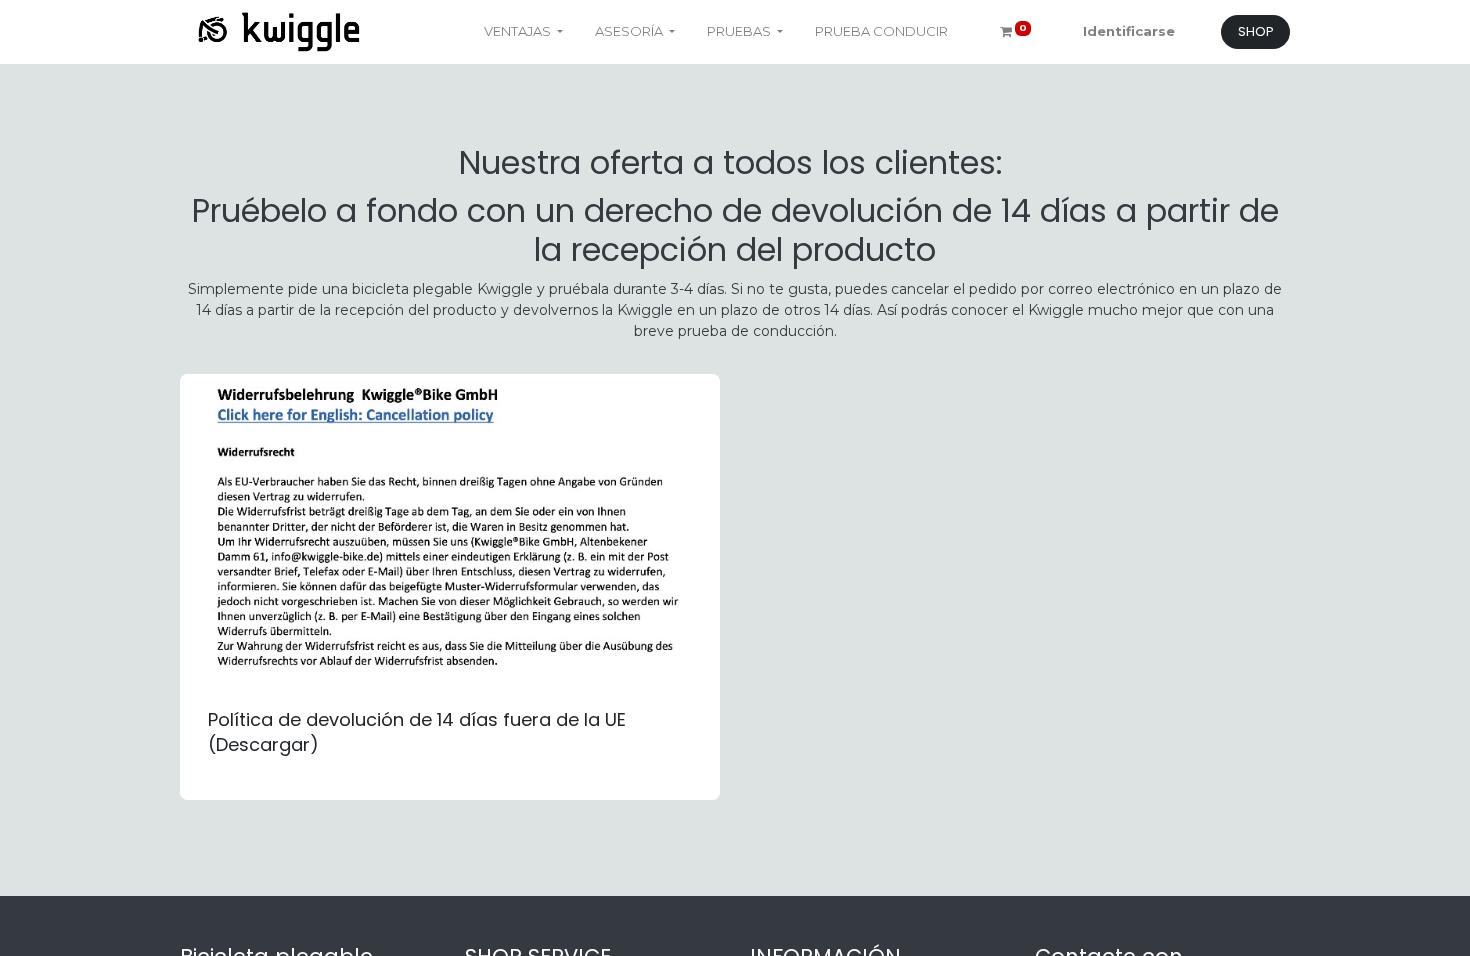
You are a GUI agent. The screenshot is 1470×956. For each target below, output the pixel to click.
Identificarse (1129, 31)
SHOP (1256, 31)
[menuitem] (881, 32)
